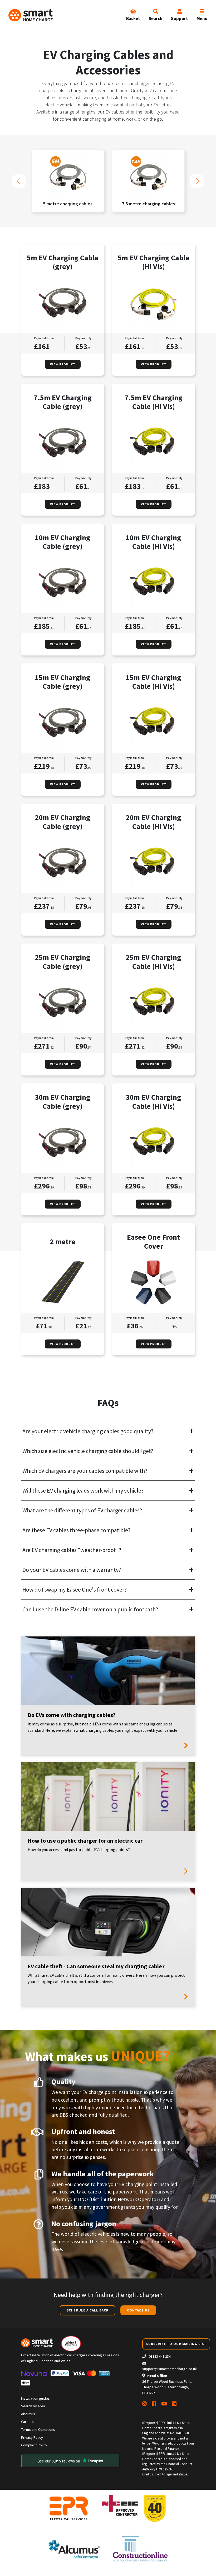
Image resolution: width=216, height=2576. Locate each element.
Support (180, 18)
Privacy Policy (32, 2437)
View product (63, 364)
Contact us (138, 2310)
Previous (19, 181)
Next (197, 181)
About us (28, 2414)
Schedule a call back (88, 2310)
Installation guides (35, 2398)
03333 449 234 (159, 2356)
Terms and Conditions (38, 2429)
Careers (27, 2422)
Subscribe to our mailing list (176, 2344)
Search (156, 18)
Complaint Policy (34, 2445)
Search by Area (33, 2406)
